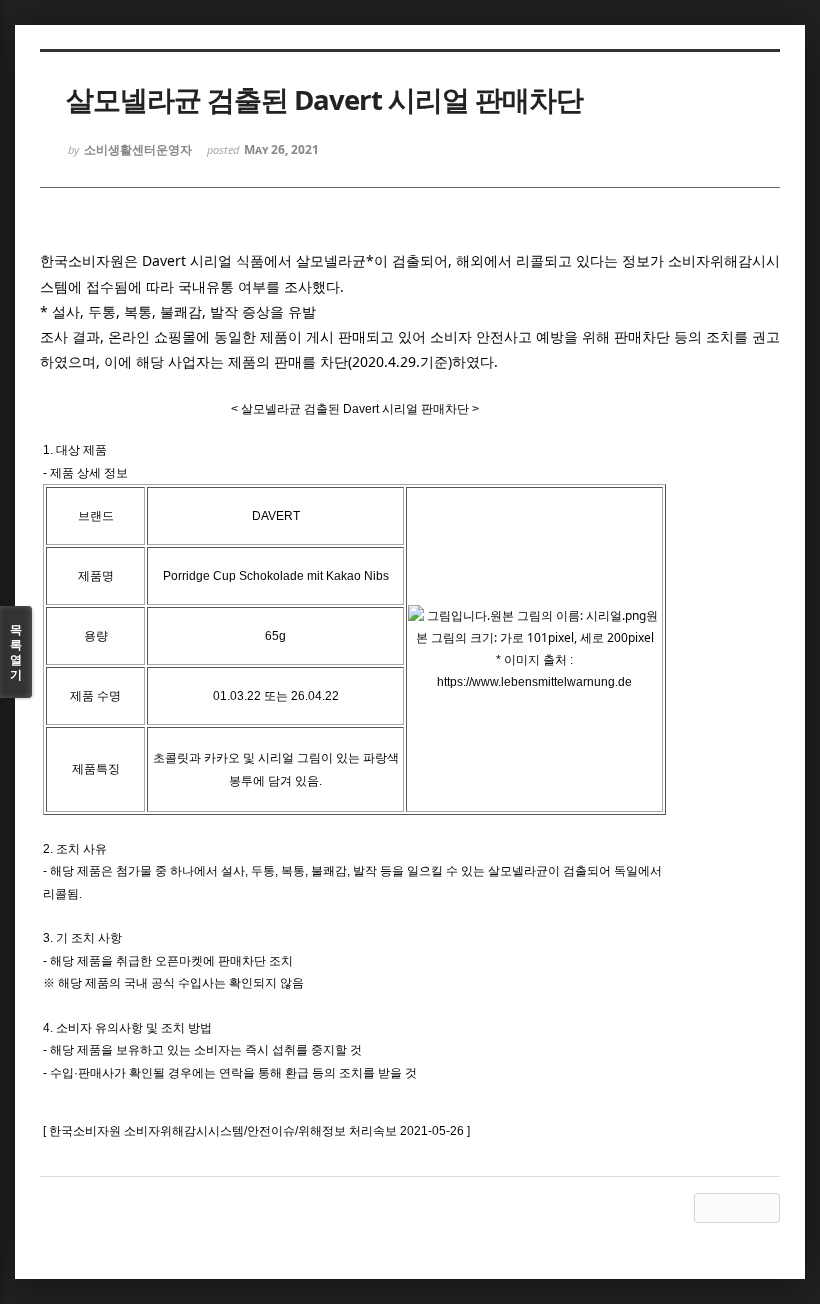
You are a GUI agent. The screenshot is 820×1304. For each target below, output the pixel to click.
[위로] (709, 1208)
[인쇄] (765, 1208)
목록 (16, 652)
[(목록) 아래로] (737, 1208)
